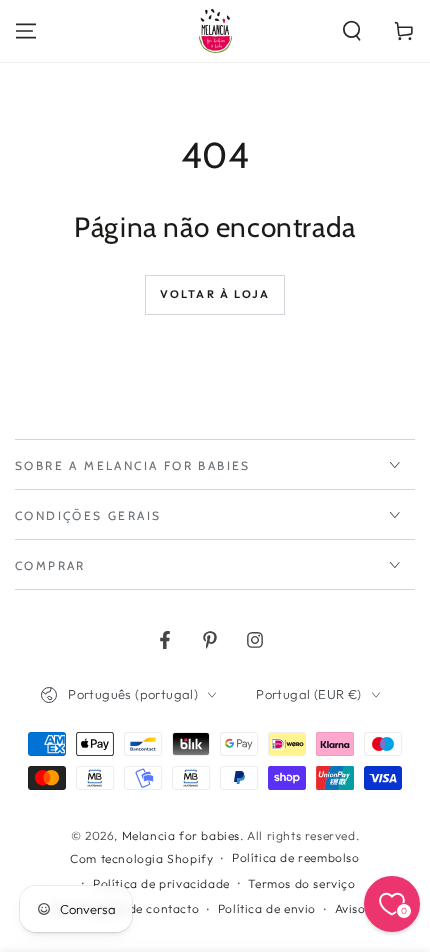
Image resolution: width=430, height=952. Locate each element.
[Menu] (26, 31)
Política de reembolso (296, 857)
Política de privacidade (161, 883)
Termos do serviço (301, 883)
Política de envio (267, 908)
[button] (352, 31)
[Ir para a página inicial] (215, 31)
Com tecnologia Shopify (141, 858)
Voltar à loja (215, 294)
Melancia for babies (181, 835)
